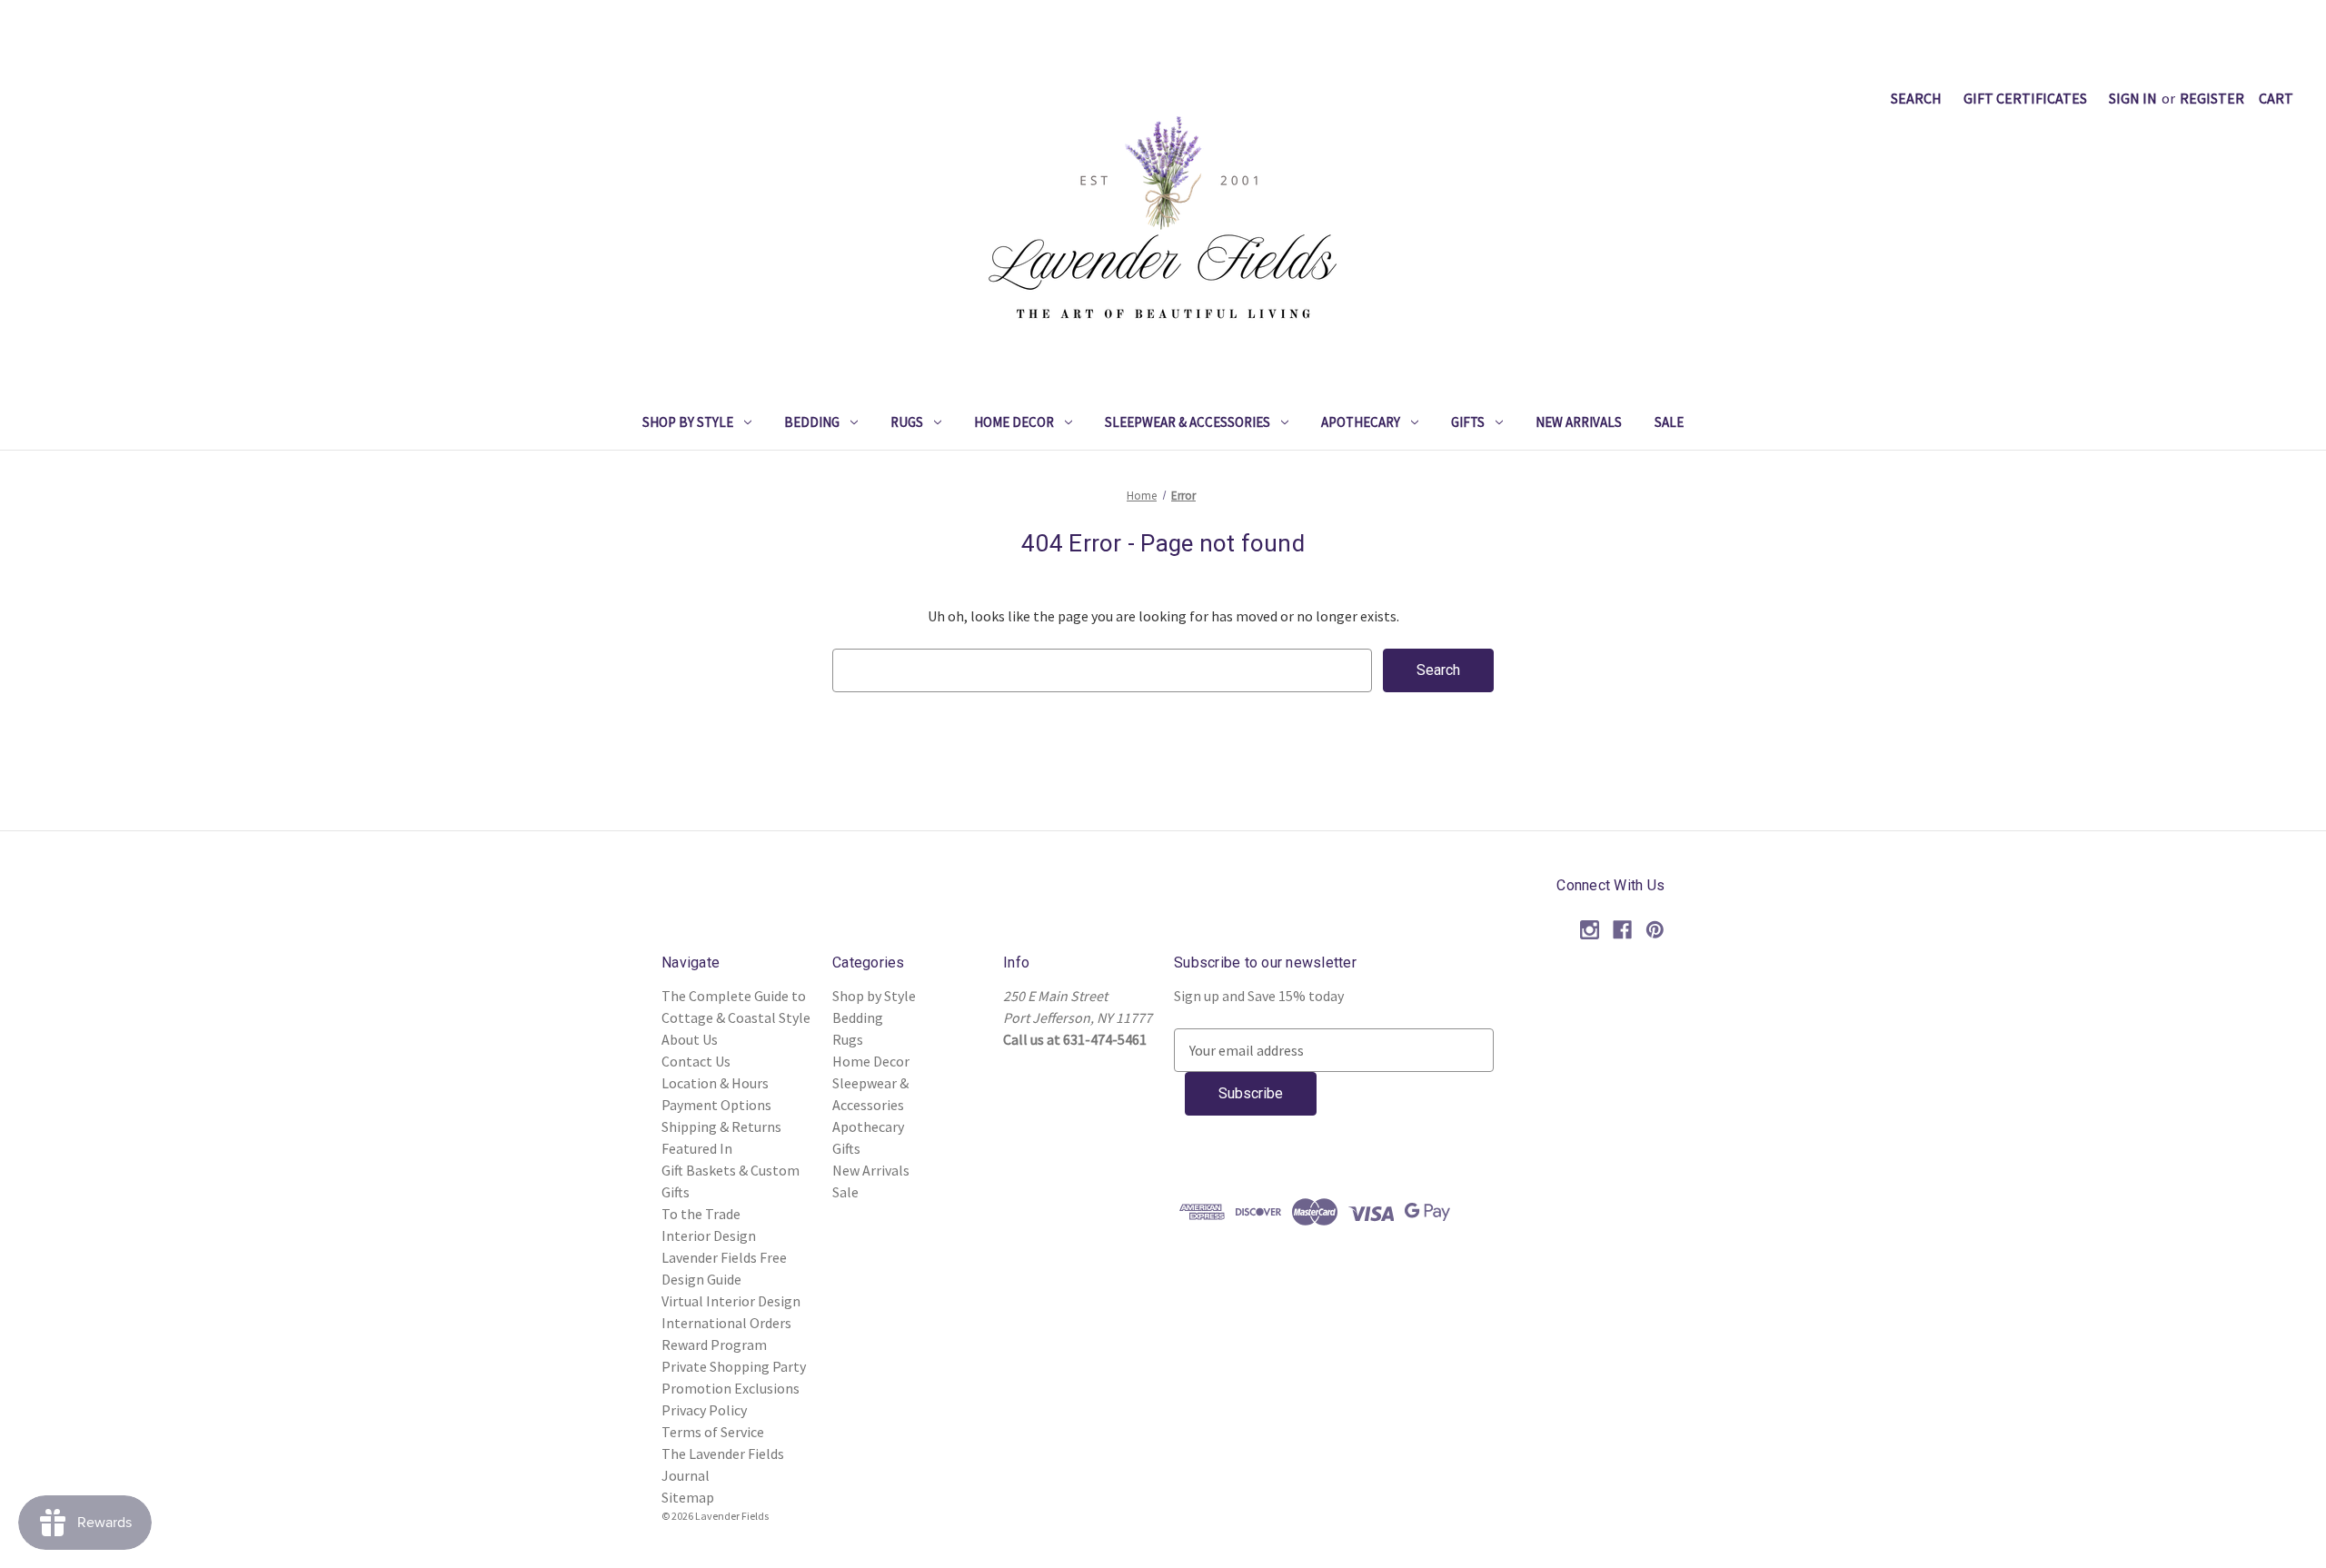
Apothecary (1361, 422)
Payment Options (716, 1105)
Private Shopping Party (734, 1366)
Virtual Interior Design (731, 1301)
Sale (1669, 422)
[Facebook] (1622, 930)
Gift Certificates (2025, 98)
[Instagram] (1590, 930)
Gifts (1468, 422)
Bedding (812, 422)
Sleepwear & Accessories (1188, 422)
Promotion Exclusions (731, 1388)
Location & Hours (715, 1083)
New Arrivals (1579, 422)
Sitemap (688, 1497)
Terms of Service (713, 1432)
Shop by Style (688, 422)
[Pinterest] (1655, 930)
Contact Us (696, 1061)
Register (2212, 98)
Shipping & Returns (721, 1126)
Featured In (697, 1148)
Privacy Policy (704, 1410)
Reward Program (714, 1345)
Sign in (2133, 98)
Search (1916, 98)
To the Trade (701, 1214)
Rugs (907, 422)
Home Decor (1014, 422)
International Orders (726, 1323)
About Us (690, 1039)
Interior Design (709, 1236)
